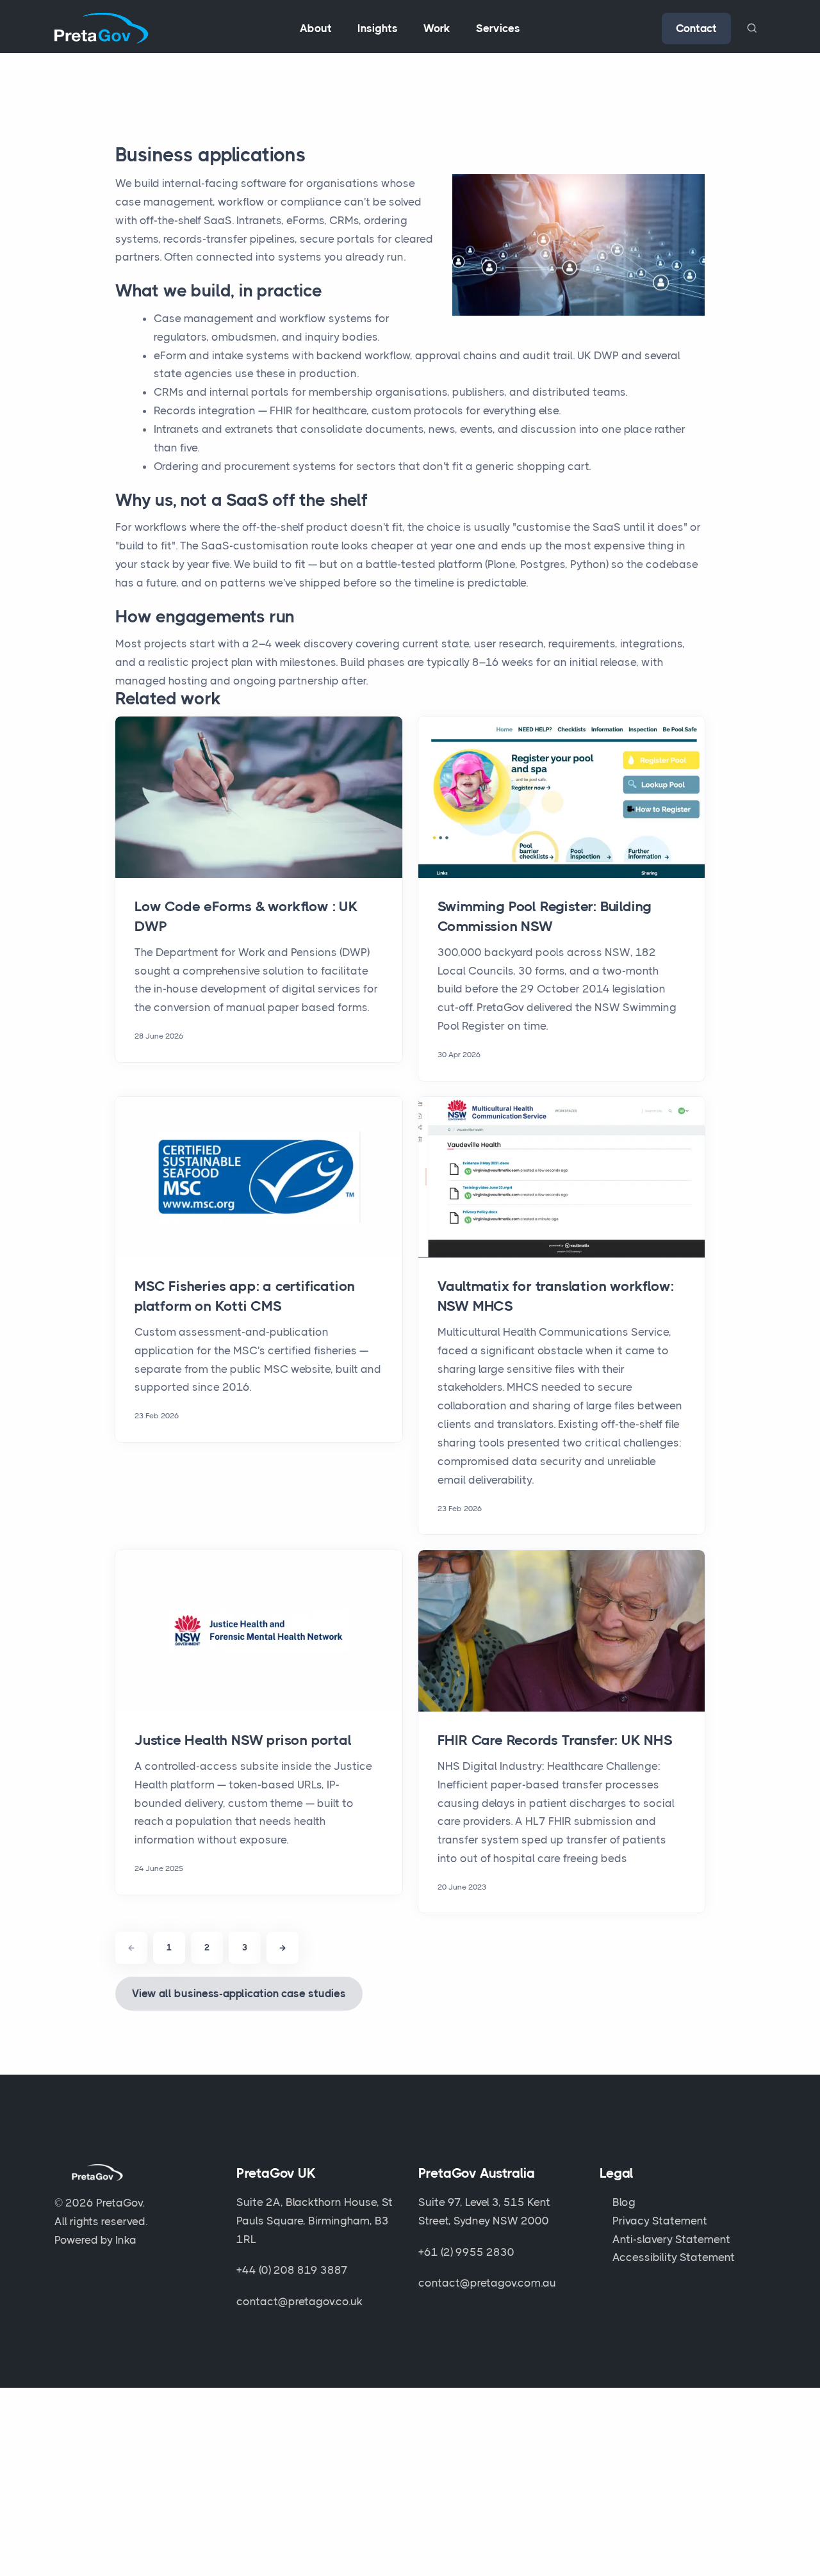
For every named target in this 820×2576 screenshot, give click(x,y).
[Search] (751, 28)
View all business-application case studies (239, 1993)
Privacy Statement (660, 2221)
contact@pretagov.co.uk (299, 2301)
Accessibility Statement (674, 2257)
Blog (624, 2202)
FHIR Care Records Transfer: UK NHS (555, 1740)
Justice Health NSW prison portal (243, 1740)
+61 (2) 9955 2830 (466, 2252)
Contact (696, 28)
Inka (126, 2240)
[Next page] (283, 1948)
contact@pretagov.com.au (487, 2283)
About (316, 28)
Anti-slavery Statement (671, 2239)
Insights (378, 28)
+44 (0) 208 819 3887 (292, 2270)
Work (437, 28)
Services (498, 28)
